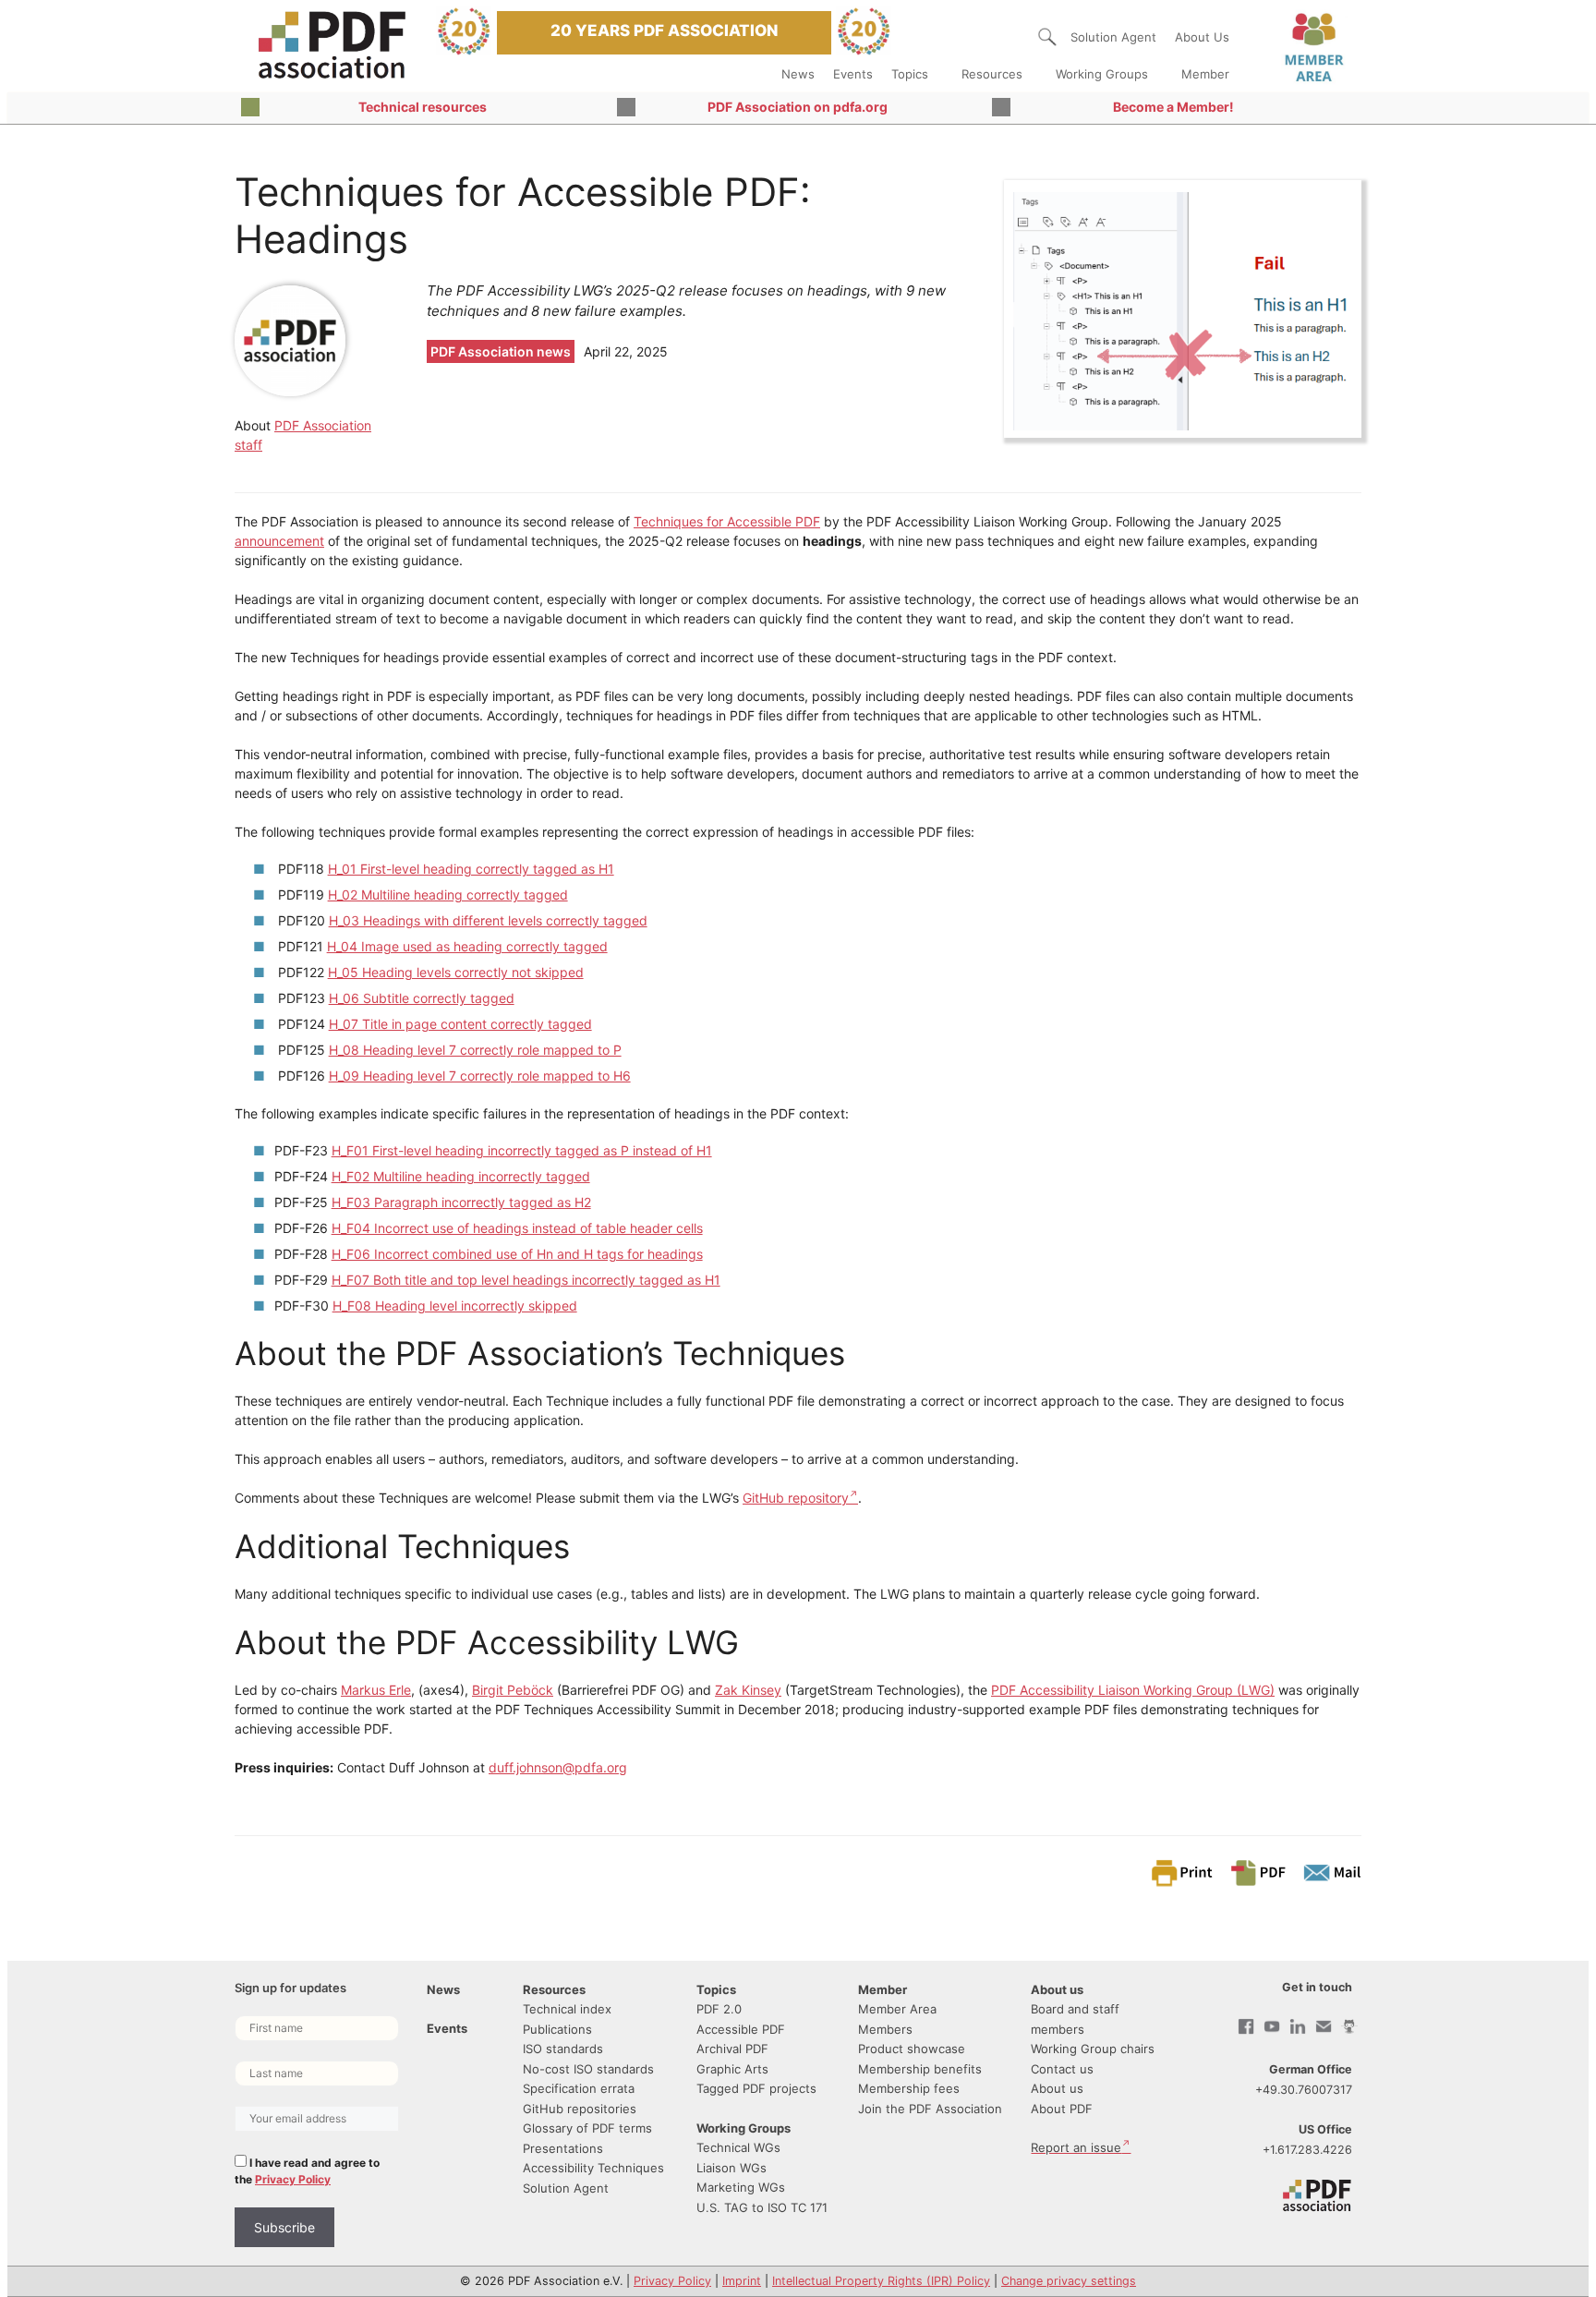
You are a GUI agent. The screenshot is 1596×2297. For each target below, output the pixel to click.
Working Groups (1102, 74)
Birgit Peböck (513, 1690)
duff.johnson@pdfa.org (558, 1767)
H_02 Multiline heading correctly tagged (448, 895)
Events (853, 74)
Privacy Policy (293, 2179)
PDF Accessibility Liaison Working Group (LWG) (1133, 1690)
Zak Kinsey (748, 1690)
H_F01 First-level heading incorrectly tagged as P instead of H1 (522, 1150)
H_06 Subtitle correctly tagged (422, 998)
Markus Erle (376, 1690)
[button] (1047, 37)
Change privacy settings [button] (1069, 2281)
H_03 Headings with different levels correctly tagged (488, 920)
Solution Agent (1113, 37)
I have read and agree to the (307, 2171)
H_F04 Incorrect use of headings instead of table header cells (517, 1228)
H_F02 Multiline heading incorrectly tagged (461, 1176)
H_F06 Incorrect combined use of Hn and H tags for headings (517, 1254)
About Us (1202, 37)
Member (1205, 74)
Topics (910, 74)
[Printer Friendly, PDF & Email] (1255, 1872)
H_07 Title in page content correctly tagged (460, 1024)
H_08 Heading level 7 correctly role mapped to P (475, 1050)
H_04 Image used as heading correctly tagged (467, 946)
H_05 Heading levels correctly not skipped (456, 972)
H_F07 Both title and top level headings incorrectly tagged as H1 (526, 1280)
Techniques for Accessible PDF (727, 521)
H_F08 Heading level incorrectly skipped (455, 1306)
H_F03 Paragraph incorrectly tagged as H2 (461, 1202)
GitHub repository (796, 1498)
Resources (992, 74)
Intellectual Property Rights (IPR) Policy (881, 2281)
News (798, 74)
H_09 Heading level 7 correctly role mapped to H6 (480, 1076)
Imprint (742, 2281)
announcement (279, 541)
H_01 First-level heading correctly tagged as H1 (471, 869)
